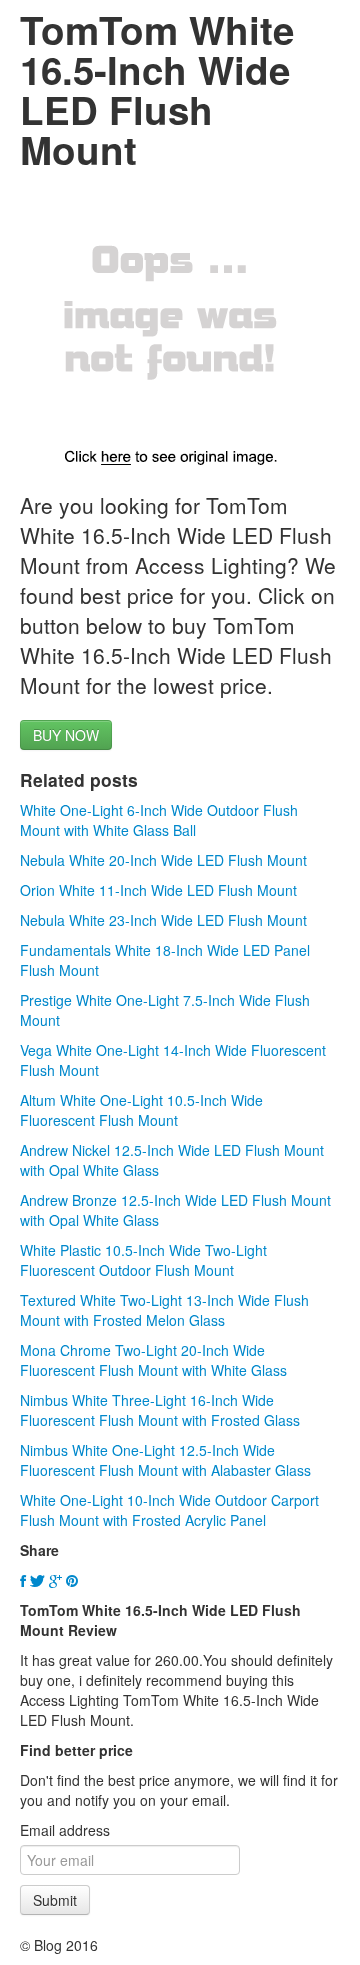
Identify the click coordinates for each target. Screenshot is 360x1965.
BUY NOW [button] (66, 735)
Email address (65, 1830)
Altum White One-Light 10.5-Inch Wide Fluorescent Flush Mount (141, 1110)
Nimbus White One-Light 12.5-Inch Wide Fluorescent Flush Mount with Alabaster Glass (165, 1460)
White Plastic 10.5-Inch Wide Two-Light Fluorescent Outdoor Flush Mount (143, 1260)
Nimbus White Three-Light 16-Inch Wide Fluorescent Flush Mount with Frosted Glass (160, 1410)
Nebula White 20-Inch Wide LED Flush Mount (163, 860)
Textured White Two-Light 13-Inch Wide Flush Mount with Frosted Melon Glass (164, 1310)
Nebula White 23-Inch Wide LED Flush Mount (163, 920)
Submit (55, 1900)
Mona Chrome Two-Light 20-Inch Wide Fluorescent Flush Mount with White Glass (153, 1360)
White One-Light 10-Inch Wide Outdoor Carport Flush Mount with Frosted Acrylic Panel (169, 1510)
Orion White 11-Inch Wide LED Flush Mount (158, 890)
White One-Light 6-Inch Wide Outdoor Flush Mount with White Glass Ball (159, 820)
